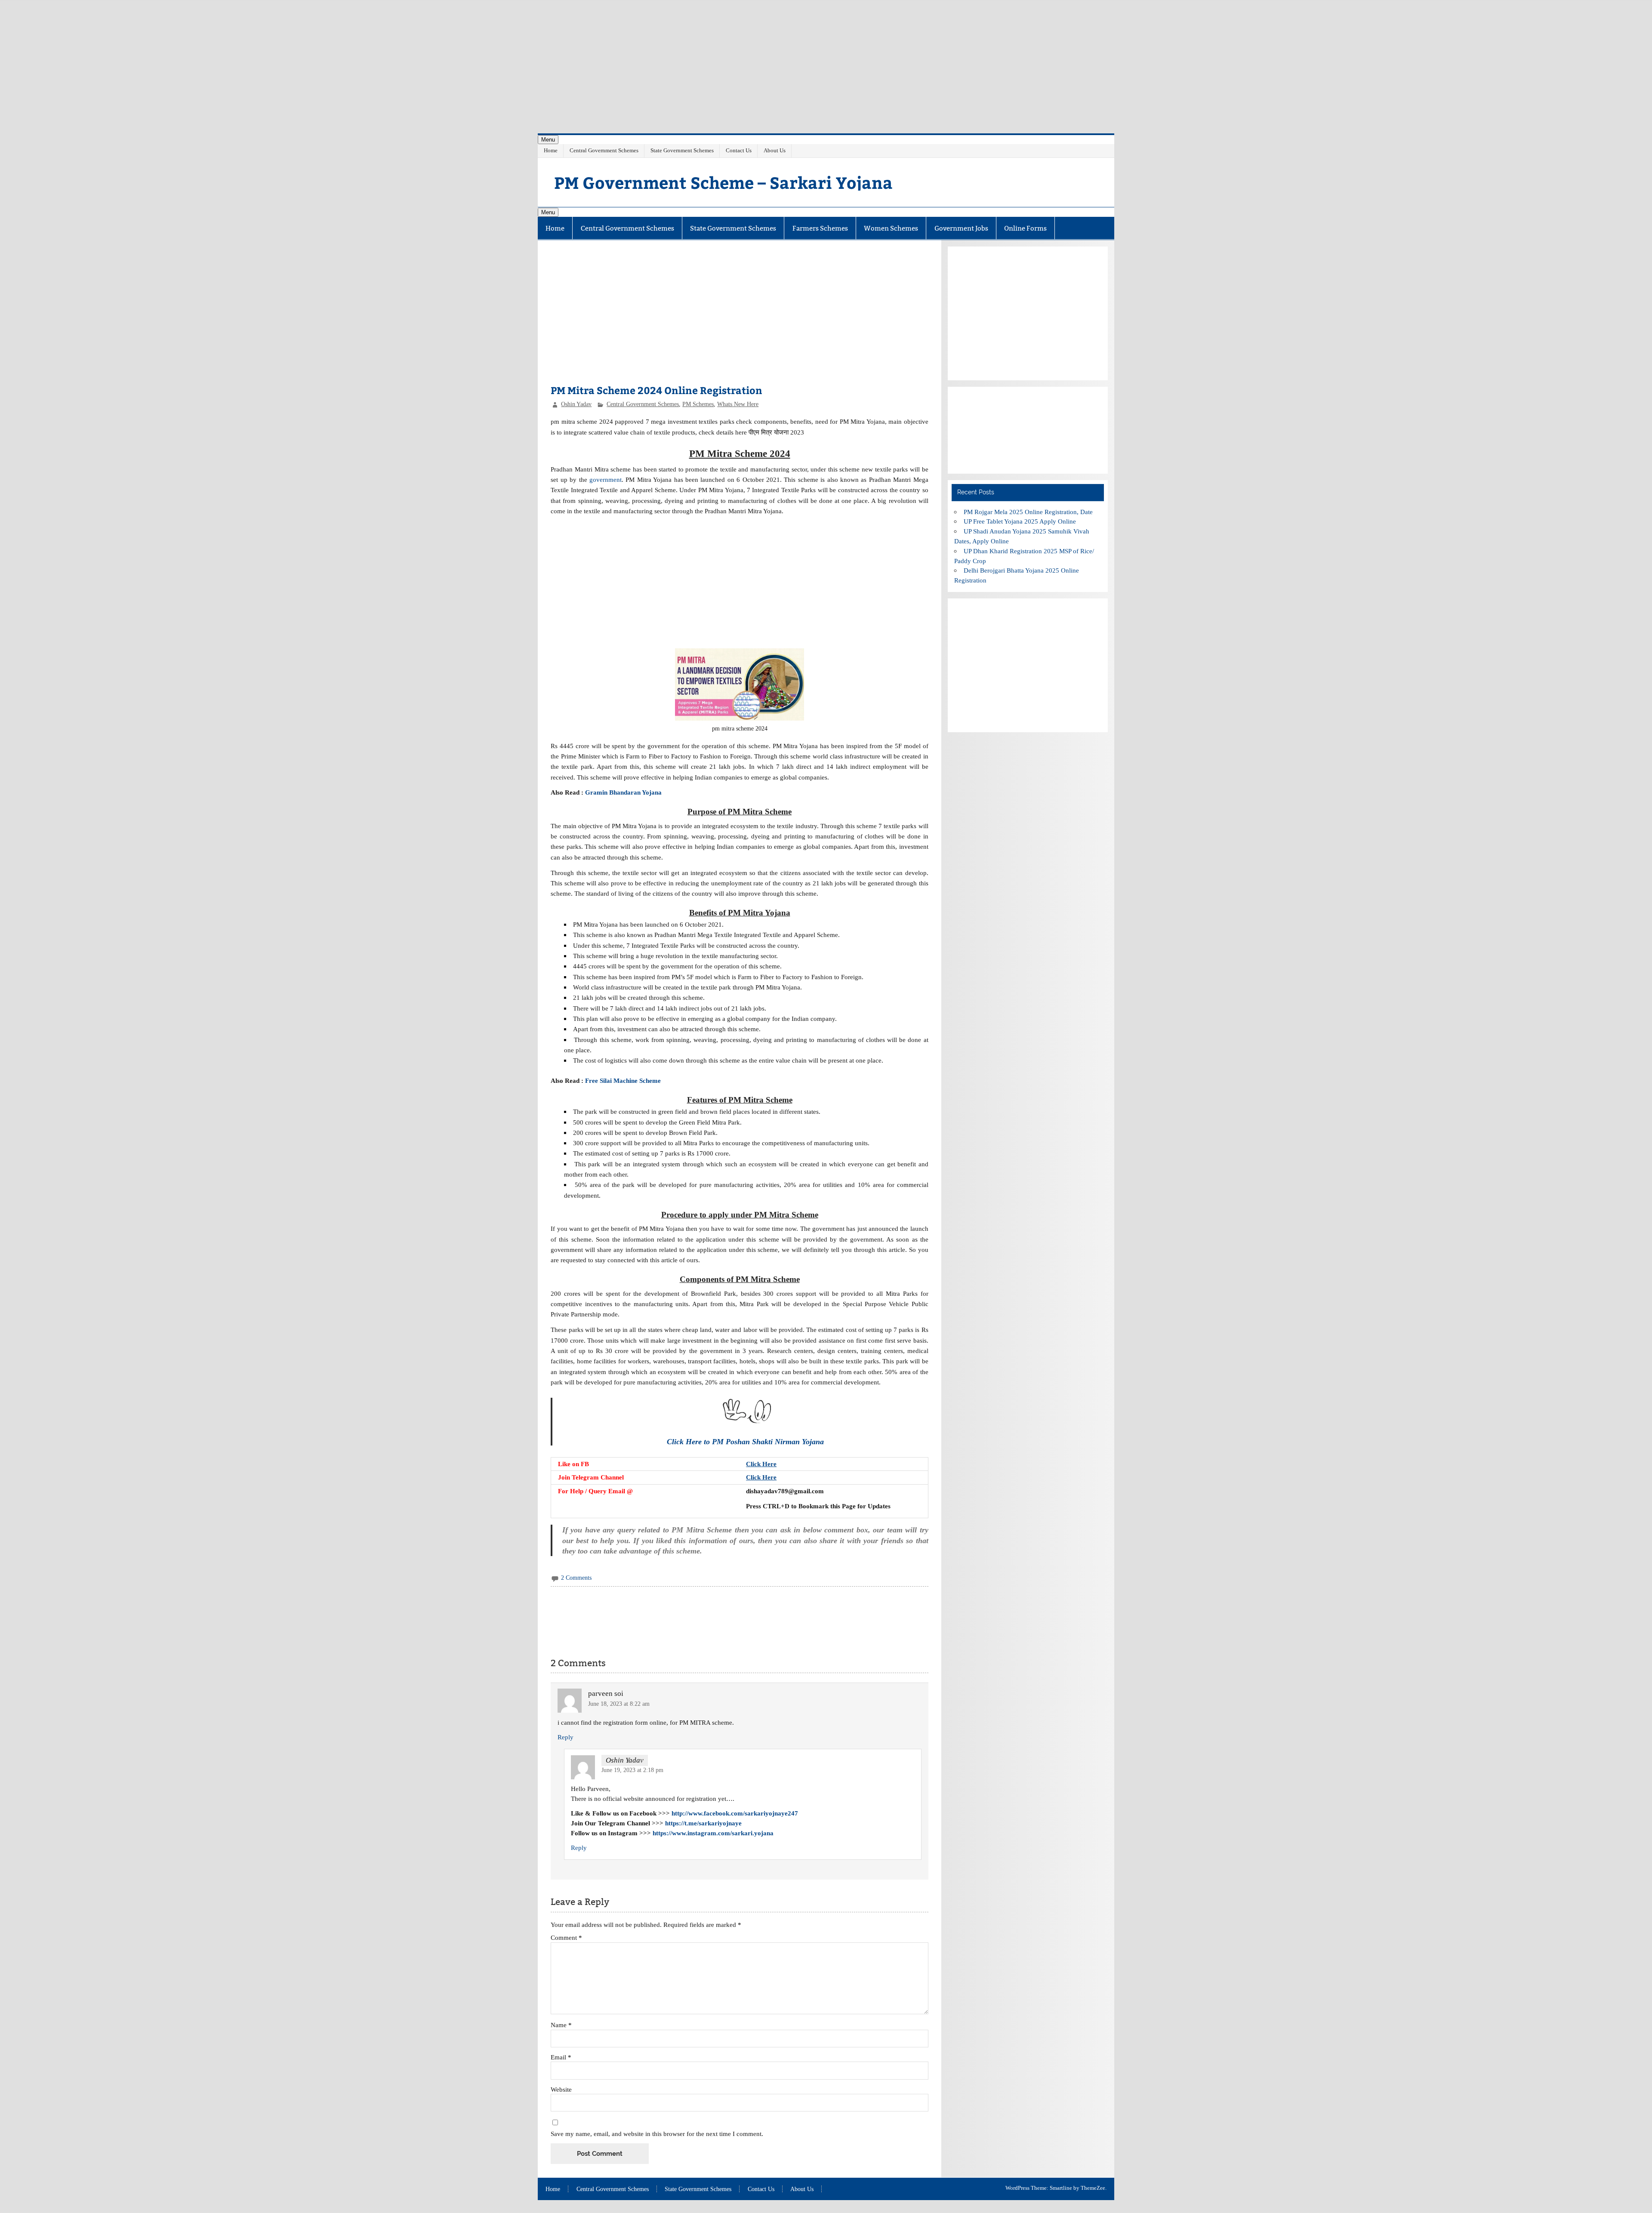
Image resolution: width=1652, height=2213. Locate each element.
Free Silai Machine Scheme (624, 1080)
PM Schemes (698, 404)
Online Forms (1025, 228)
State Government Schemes (682, 150)
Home (551, 150)
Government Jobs (961, 228)
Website (561, 2089)
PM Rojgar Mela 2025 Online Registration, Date (1028, 512)
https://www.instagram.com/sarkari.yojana (713, 1833)
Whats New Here (738, 404)
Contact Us (739, 150)
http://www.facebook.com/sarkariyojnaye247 (735, 1813)
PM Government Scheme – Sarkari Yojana (723, 182)
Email (561, 2057)
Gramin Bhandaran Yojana (623, 792)
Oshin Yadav (576, 404)
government (606, 479)
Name (561, 2025)
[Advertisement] (826, 60)
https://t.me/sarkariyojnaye (703, 1823)
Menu (548, 140)
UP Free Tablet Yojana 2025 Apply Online (1020, 521)
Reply (566, 1737)
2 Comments (576, 1578)
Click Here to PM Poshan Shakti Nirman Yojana (745, 1442)
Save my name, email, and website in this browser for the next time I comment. (657, 2134)
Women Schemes (891, 228)
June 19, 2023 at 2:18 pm (632, 1770)
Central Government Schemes (604, 150)
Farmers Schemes (820, 228)
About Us (775, 150)
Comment (566, 1937)
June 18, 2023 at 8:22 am (619, 1704)
